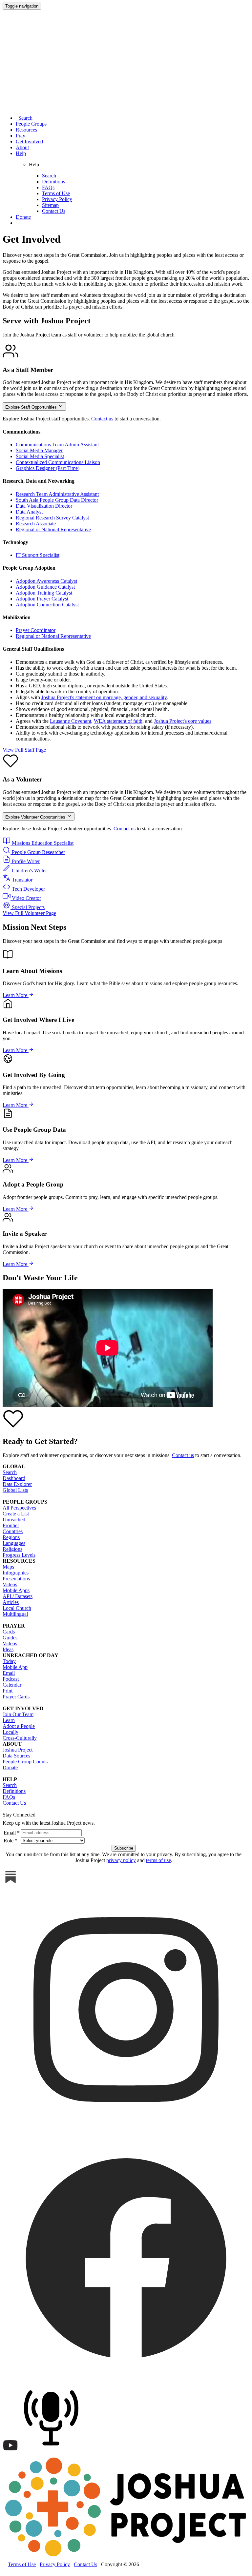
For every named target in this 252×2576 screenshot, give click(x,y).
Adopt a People (19, 1726)
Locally (10, 1732)
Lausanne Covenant (71, 721)
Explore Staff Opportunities (32, 407)
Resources (26, 130)
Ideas (8, 1649)
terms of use (158, 1860)
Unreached (14, 1520)
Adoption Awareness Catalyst (46, 581)
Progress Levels (19, 1555)
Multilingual (15, 1614)
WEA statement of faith (118, 721)
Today (9, 1661)
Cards (9, 1632)
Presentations (16, 1579)
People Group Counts (25, 1762)
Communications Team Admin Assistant (57, 445)
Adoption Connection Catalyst (47, 605)
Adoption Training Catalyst (44, 593)
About (22, 147)
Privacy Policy (57, 199)
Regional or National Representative (53, 529)
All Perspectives (19, 1508)
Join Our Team (18, 1714)
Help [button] (21, 153)
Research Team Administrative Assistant (57, 494)
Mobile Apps (16, 1590)
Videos (10, 1584)
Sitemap (50, 205)
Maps (8, 1567)
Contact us (102, 419)
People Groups (31, 124)
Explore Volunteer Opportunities (36, 817)
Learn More (16, 995)
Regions (11, 1537)
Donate (23, 217)
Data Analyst (29, 512)
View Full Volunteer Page (29, 913)
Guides (10, 1638)
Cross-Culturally (20, 1738)
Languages (14, 1543)
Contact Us (54, 211)
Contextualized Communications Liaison (58, 462)
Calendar (12, 1685)
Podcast (11, 1679)
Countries (13, 1531)
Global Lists (15, 1490)
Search (24, 118)
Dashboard (14, 1478)
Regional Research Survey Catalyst (52, 518)
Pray (21, 136)
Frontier (11, 1525)
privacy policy (121, 1860)
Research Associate (36, 524)
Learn (9, 1720)
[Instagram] (126, 2131)
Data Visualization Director (44, 506)
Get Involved (29, 142)
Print (8, 1691)
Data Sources (16, 1756)
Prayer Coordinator (36, 630)
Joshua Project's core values (183, 721)
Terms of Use (56, 193)
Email (9, 1673)
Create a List (16, 1514)
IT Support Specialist (38, 555)
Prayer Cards (16, 1697)
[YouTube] (10, 2452)
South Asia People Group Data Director (57, 500)
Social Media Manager (39, 450)
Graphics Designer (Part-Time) (48, 468)
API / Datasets (18, 1596)
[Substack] (10, 1883)
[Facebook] (126, 2379)
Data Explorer (17, 1484)
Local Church (17, 1608)
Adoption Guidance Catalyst (45, 587)
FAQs (48, 187)
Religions (12, 1549)
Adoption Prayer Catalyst (42, 599)
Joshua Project (18, 1750)
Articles (11, 1602)
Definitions (53, 182)
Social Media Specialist (40, 456)
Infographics (16, 1573)
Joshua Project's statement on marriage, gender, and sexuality (104, 697)
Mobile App (15, 1667)
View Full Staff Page (24, 750)
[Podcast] (53, 2452)
